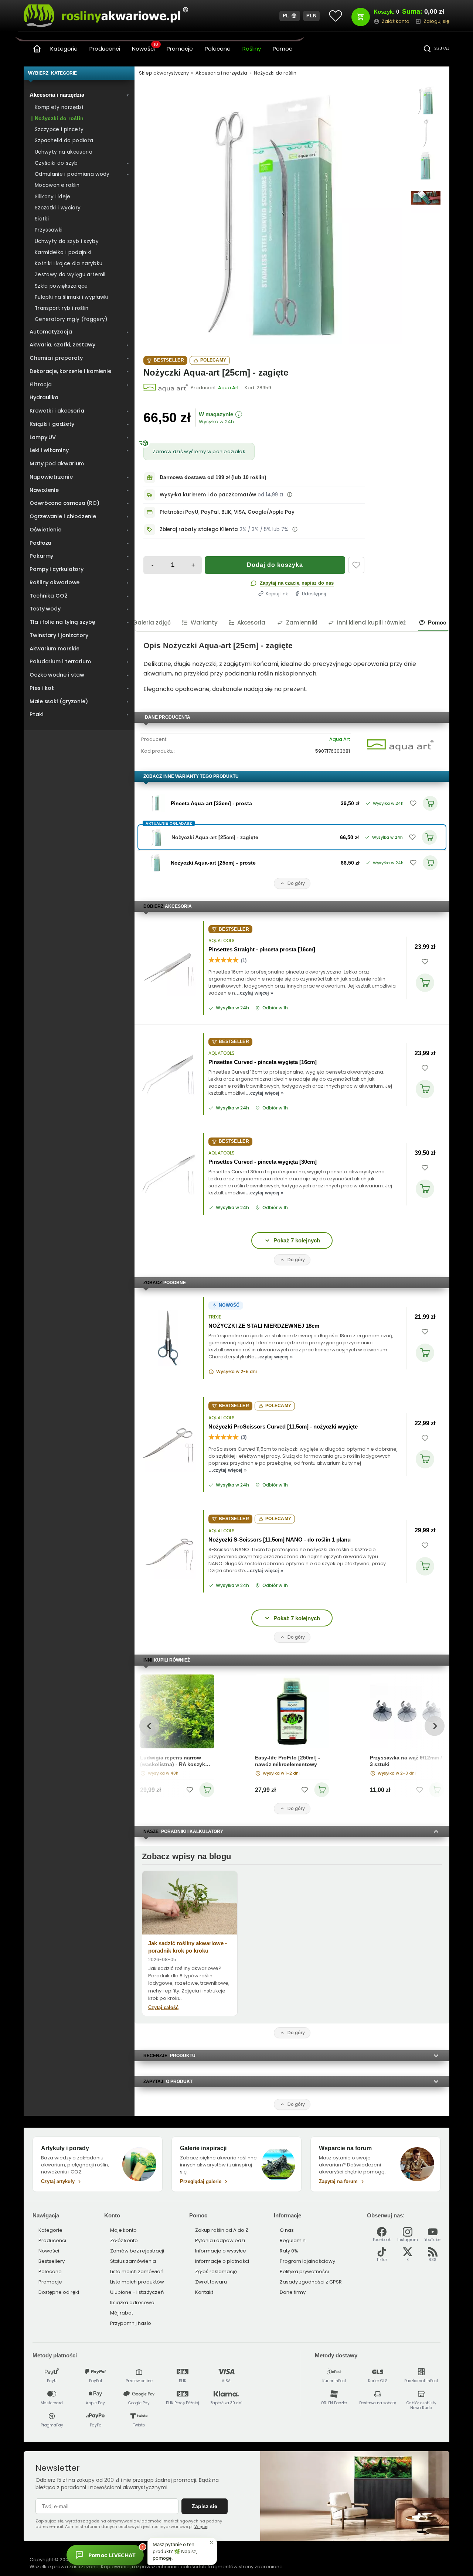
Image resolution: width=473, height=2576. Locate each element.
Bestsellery (52, 2261)
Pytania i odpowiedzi (220, 2240)
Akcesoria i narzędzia (221, 73)
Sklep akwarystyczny (164, 73)
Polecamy (213, 360)
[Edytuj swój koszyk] (361, 17)
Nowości (145, 48)
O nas (287, 2230)
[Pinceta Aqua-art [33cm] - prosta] (156, 803)
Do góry (296, 883)
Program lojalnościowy (307, 2261)
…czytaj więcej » (254, 993)
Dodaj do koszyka (275, 565)
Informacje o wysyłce (221, 2251)
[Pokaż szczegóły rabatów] (295, 529)
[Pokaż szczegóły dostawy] (290, 495)
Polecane (218, 49)
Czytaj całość (163, 2007)
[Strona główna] (37, 49)
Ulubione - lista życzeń (137, 2292)
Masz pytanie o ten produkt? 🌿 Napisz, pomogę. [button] (175, 2551)
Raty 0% (289, 2251)
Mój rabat (122, 2313)
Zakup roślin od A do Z (222, 2230)
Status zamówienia (133, 2261)
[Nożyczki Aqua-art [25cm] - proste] (156, 863)
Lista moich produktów (137, 2282)
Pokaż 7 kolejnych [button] (297, 1240)
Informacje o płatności (222, 2261)
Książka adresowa (132, 2303)
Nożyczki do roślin (275, 73)
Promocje (180, 49)
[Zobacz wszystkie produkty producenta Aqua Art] (166, 388)
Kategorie (64, 49)
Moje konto (123, 2230)
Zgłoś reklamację (216, 2271)
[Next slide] (434, 1726)
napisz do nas (318, 583)
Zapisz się (205, 2506)
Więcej (201, 2527)
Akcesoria (251, 622)
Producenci (105, 49)
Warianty (204, 622)
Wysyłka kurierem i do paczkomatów (208, 495)
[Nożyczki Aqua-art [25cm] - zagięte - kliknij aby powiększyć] (426, 100)
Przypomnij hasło (131, 2323)
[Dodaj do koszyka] (425, 983)
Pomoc (283, 49)
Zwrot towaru (211, 2282)
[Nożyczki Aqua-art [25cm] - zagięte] (273, 215)
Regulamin (293, 2240)
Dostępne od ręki (59, 2292)
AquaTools (222, 941)
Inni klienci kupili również (371, 622)
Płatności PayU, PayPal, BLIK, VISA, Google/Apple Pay (227, 512)
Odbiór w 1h (275, 1008)
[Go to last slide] (149, 1726)
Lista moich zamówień (137, 2271)
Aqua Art (340, 739)
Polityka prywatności (304, 2271)
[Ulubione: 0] (336, 16)
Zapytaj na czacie (280, 583)
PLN (312, 16)
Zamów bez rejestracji (137, 2251)
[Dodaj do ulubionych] (356, 565)
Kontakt (204, 2292)
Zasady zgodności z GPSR (311, 2282)
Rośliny (252, 49)
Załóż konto (124, 2240)
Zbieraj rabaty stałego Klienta (199, 529)
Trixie (215, 1317)
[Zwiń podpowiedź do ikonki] (211, 2542)
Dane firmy (293, 2292)
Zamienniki (302, 622)
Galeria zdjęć (152, 622)
